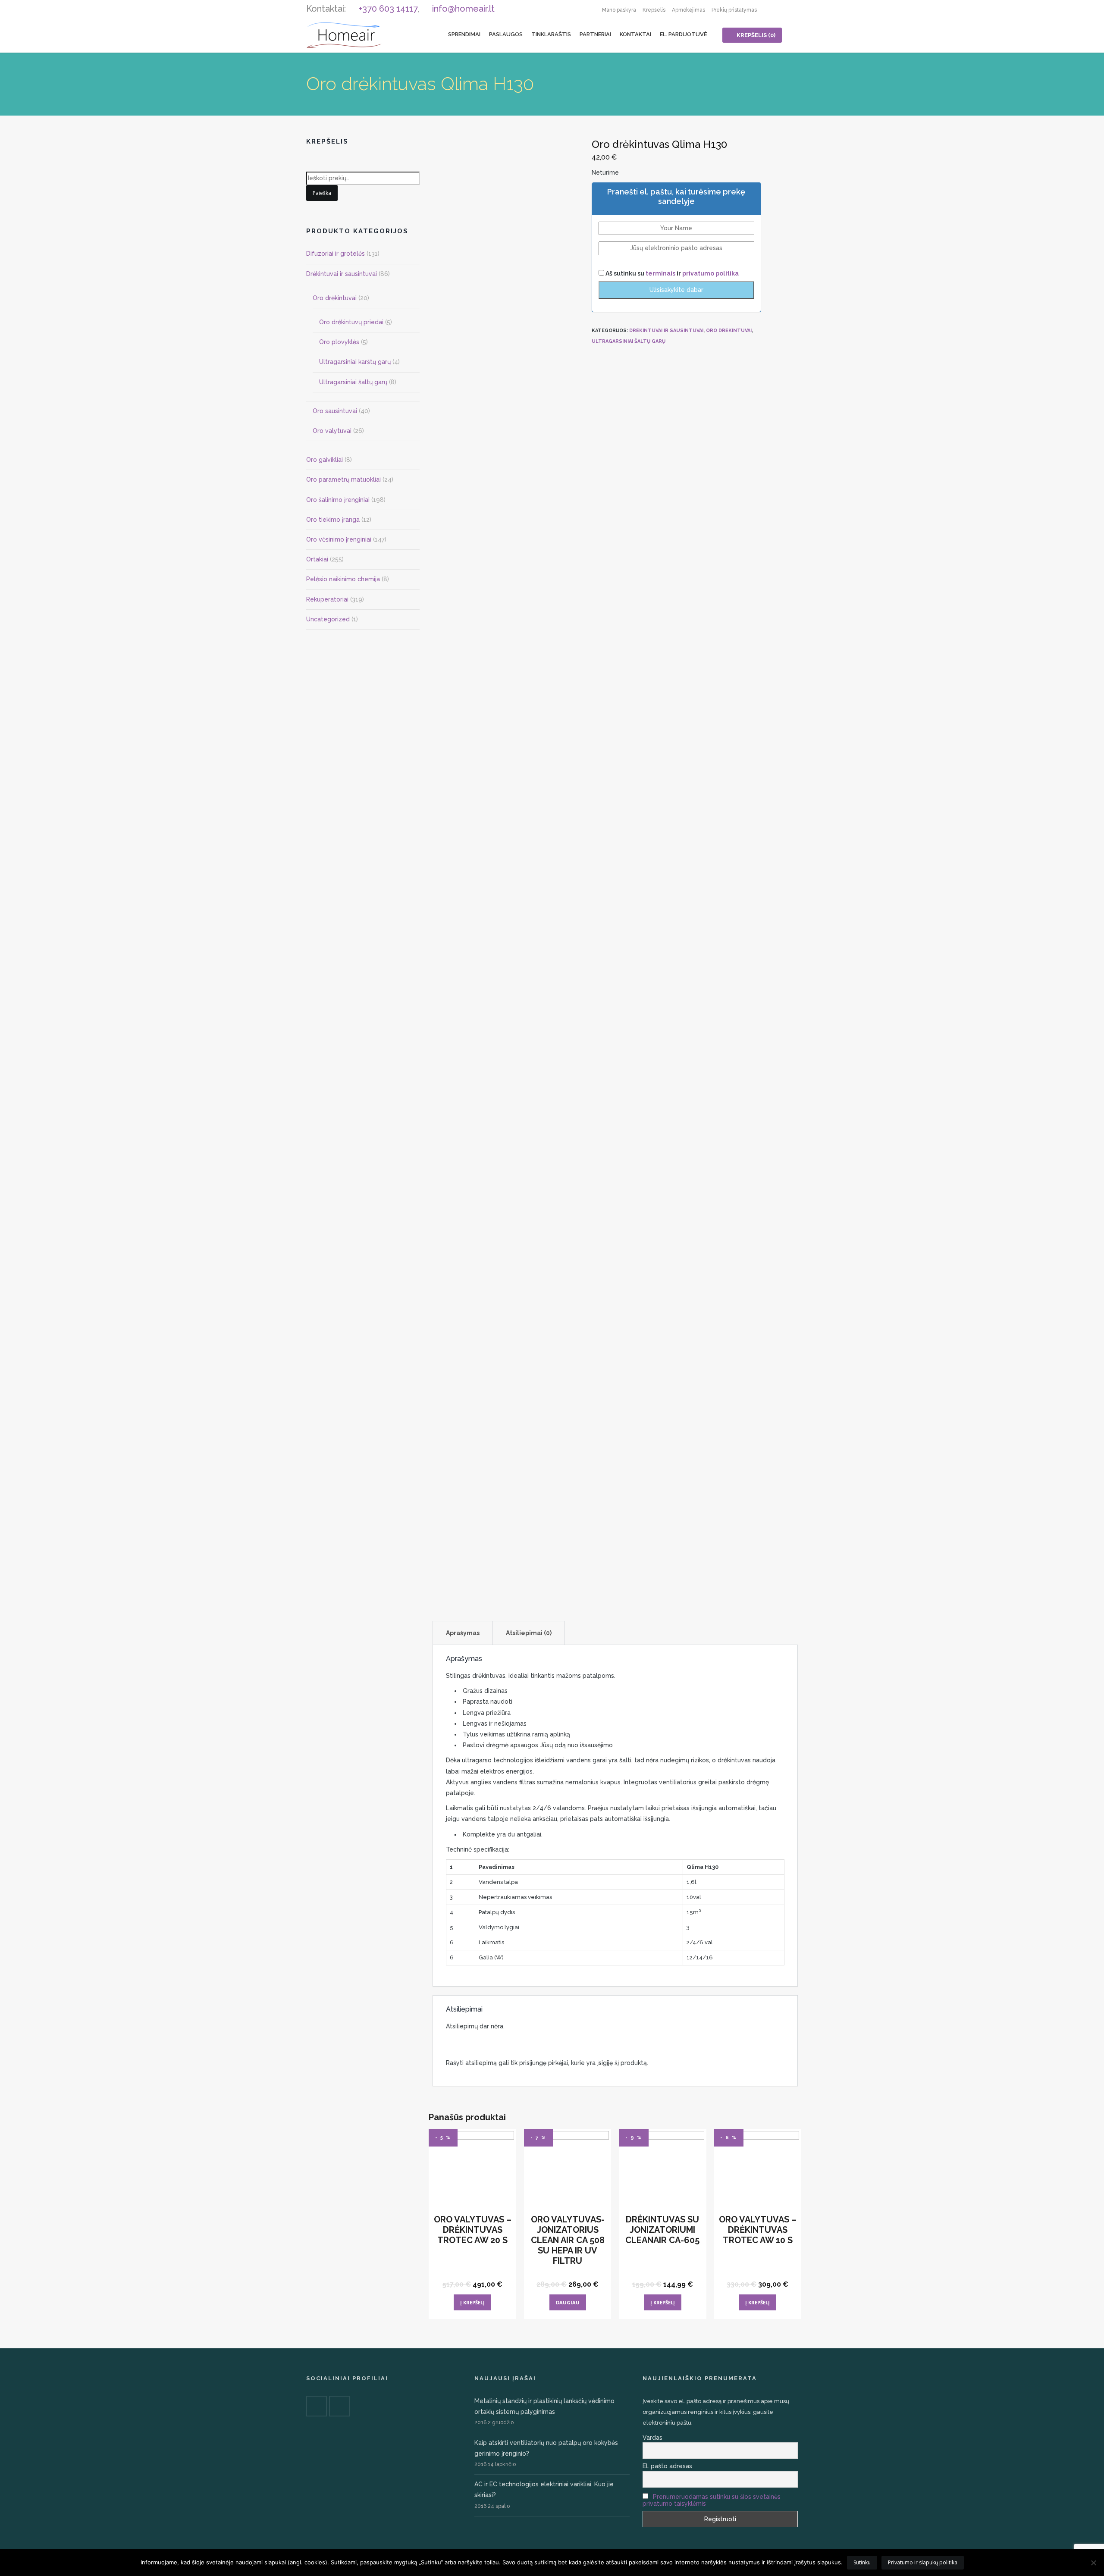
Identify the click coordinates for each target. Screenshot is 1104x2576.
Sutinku (862, 2562)
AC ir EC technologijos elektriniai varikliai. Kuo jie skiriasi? (544, 2490)
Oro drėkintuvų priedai (351, 322)
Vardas (652, 2438)
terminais (661, 273)
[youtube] (789, 9)
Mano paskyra (619, 10)
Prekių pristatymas (734, 10)
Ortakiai (317, 559)
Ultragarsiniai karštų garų (355, 362)
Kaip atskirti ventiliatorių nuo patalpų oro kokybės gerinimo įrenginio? (546, 2448)
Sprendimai (464, 34)
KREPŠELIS (756, 35)
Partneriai (595, 34)
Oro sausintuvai (335, 411)
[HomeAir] (344, 34)
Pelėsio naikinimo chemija (343, 579)
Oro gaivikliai (325, 460)
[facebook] (772, 9)
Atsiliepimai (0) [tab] (529, 1633)
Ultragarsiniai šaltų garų (629, 341)
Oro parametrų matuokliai (343, 479)
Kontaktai (635, 34)
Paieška (322, 193)
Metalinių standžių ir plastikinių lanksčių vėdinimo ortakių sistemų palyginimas (544, 2406)
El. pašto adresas (667, 2466)
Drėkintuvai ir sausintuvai (666, 331)
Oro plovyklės (339, 342)
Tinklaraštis (551, 34)
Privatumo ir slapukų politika (923, 2562)
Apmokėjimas (688, 10)
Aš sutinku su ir (671, 273)
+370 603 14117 (388, 9)
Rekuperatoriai (327, 599)
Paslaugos (506, 34)
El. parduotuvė (684, 34)
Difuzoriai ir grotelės (336, 254)
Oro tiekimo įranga (333, 520)
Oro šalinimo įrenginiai (338, 500)
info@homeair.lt (463, 9)
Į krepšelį (472, 2302)
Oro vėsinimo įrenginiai (339, 539)
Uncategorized (328, 619)
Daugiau (568, 2302)
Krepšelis (654, 10)
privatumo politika (710, 273)
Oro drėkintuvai (729, 331)
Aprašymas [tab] (463, 1633)
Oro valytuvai (332, 431)
